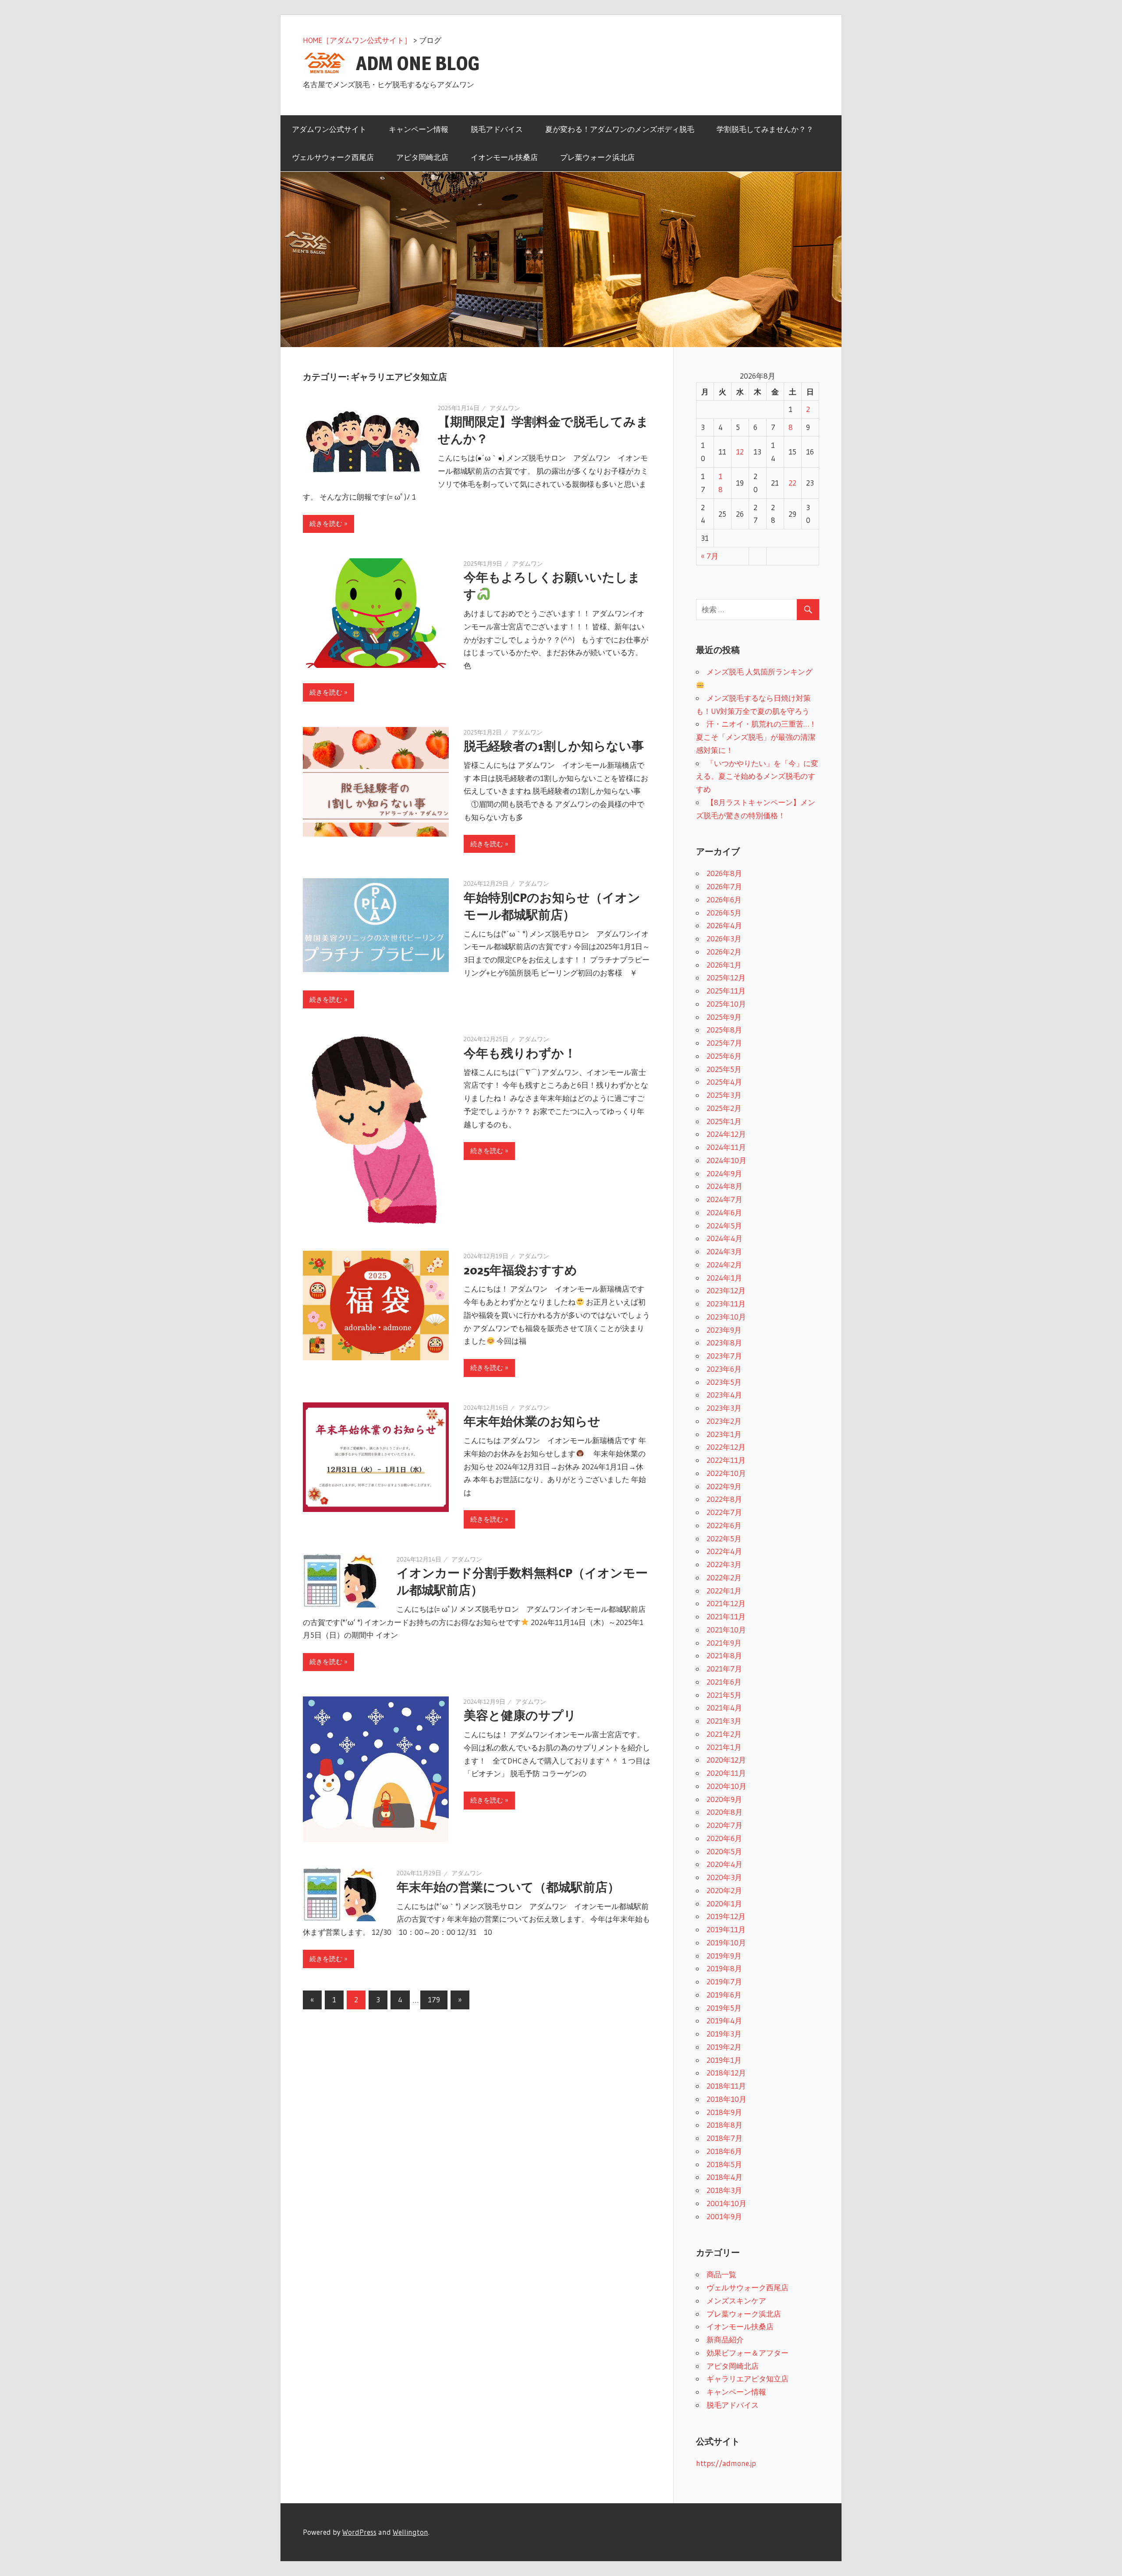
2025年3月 (724, 1095)
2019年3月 (724, 2034)
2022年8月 (724, 1499)
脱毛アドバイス (497, 129)
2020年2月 (724, 1890)
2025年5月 (724, 1069)
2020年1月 (724, 1904)
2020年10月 (726, 1786)
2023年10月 (726, 1317)
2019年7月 (724, 1982)
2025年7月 (724, 1043)
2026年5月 (724, 913)
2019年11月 (726, 1929)
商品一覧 (721, 2274)
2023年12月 (726, 1290)
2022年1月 (724, 1591)
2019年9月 (724, 1956)
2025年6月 (724, 1056)
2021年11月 (726, 1616)
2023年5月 (724, 1382)
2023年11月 (726, 1304)
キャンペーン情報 (419, 129)
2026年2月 (724, 952)
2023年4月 (724, 1395)
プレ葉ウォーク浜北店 (597, 157)
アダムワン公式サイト (329, 129)
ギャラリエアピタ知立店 (747, 2379)
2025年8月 (724, 1030)
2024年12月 (726, 1134)
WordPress (359, 2532)
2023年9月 (724, 1330)
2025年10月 (726, 1004)
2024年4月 (724, 1238)
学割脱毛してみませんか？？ (765, 129)
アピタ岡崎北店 (422, 157)
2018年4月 (724, 2177)
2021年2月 (724, 1734)
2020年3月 (724, 1877)
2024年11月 (726, 1147)
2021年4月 (724, 1708)
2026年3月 (724, 939)
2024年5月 (724, 1226)
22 (792, 483)
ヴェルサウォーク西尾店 (333, 157)
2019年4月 (724, 2021)
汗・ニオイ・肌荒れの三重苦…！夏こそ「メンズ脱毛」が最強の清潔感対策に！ (756, 737)
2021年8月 (724, 1655)
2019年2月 (724, 2047)
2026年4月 (724, 925)
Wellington (410, 2532)
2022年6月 (724, 1525)
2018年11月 (726, 2086)
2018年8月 (724, 2125)
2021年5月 (724, 1695)
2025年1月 (724, 1121)
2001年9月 (724, 2216)
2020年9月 (724, 1799)
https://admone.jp (726, 2463)
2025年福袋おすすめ (520, 1270)
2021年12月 (726, 1603)
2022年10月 (726, 1473)
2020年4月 (724, 1864)
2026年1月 (724, 965)
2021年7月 (724, 1669)
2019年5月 (724, 2008)
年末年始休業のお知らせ (532, 1421)
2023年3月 (724, 1408)
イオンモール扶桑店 (504, 157)
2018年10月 (726, 2099)
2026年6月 (724, 899)
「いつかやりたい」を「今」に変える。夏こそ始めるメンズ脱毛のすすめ (757, 776)
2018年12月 (726, 2073)
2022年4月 (724, 1551)
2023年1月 (724, 1434)
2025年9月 (724, 1017)
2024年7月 (724, 1199)
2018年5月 (724, 2164)
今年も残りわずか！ (520, 1053)
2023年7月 (724, 1356)
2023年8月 (724, 1343)
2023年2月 (724, 1421)
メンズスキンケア (736, 2301)
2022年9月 (724, 1486)
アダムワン (505, 408)
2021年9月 (724, 1643)
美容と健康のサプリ (520, 1715)
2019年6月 (724, 1995)
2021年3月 (724, 1721)
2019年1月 (724, 2060)
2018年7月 (724, 2138)
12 (740, 452)
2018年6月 (724, 2151)
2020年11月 (726, 1773)
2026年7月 (724, 886)
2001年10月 (726, 2203)
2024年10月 (726, 1160)
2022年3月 (724, 1564)
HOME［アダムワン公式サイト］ (357, 40)
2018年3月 (724, 2190)
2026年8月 (724, 873)
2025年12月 (726, 978)
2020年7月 (724, 1825)
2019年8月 (724, 1968)
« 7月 (710, 556)
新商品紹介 (725, 2340)
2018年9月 (724, 2112)
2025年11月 (726, 991)
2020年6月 (724, 1838)
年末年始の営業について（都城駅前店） (508, 1887)
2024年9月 (724, 1173)
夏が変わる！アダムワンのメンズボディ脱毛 (620, 129)
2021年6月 (724, 1682)
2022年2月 (724, 1577)
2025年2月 (724, 1108)
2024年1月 (724, 1278)
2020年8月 (724, 1812)
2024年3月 (724, 1251)
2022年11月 (726, 1460)
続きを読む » (328, 523)
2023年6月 (724, 1369)
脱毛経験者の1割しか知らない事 (554, 746)
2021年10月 (726, 1630)
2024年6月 (724, 1212)
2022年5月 (724, 1538)
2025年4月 (724, 1082)
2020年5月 (724, 1851)
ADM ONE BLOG (418, 63)
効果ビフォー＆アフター (747, 2353)
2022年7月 (724, 1512)
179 (434, 1999)
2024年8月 (724, 1186)
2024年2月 (724, 1265)
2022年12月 (726, 1447)
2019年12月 (726, 1916)
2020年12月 (726, 1760)
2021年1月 (724, 1747)
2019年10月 (726, 1943)
